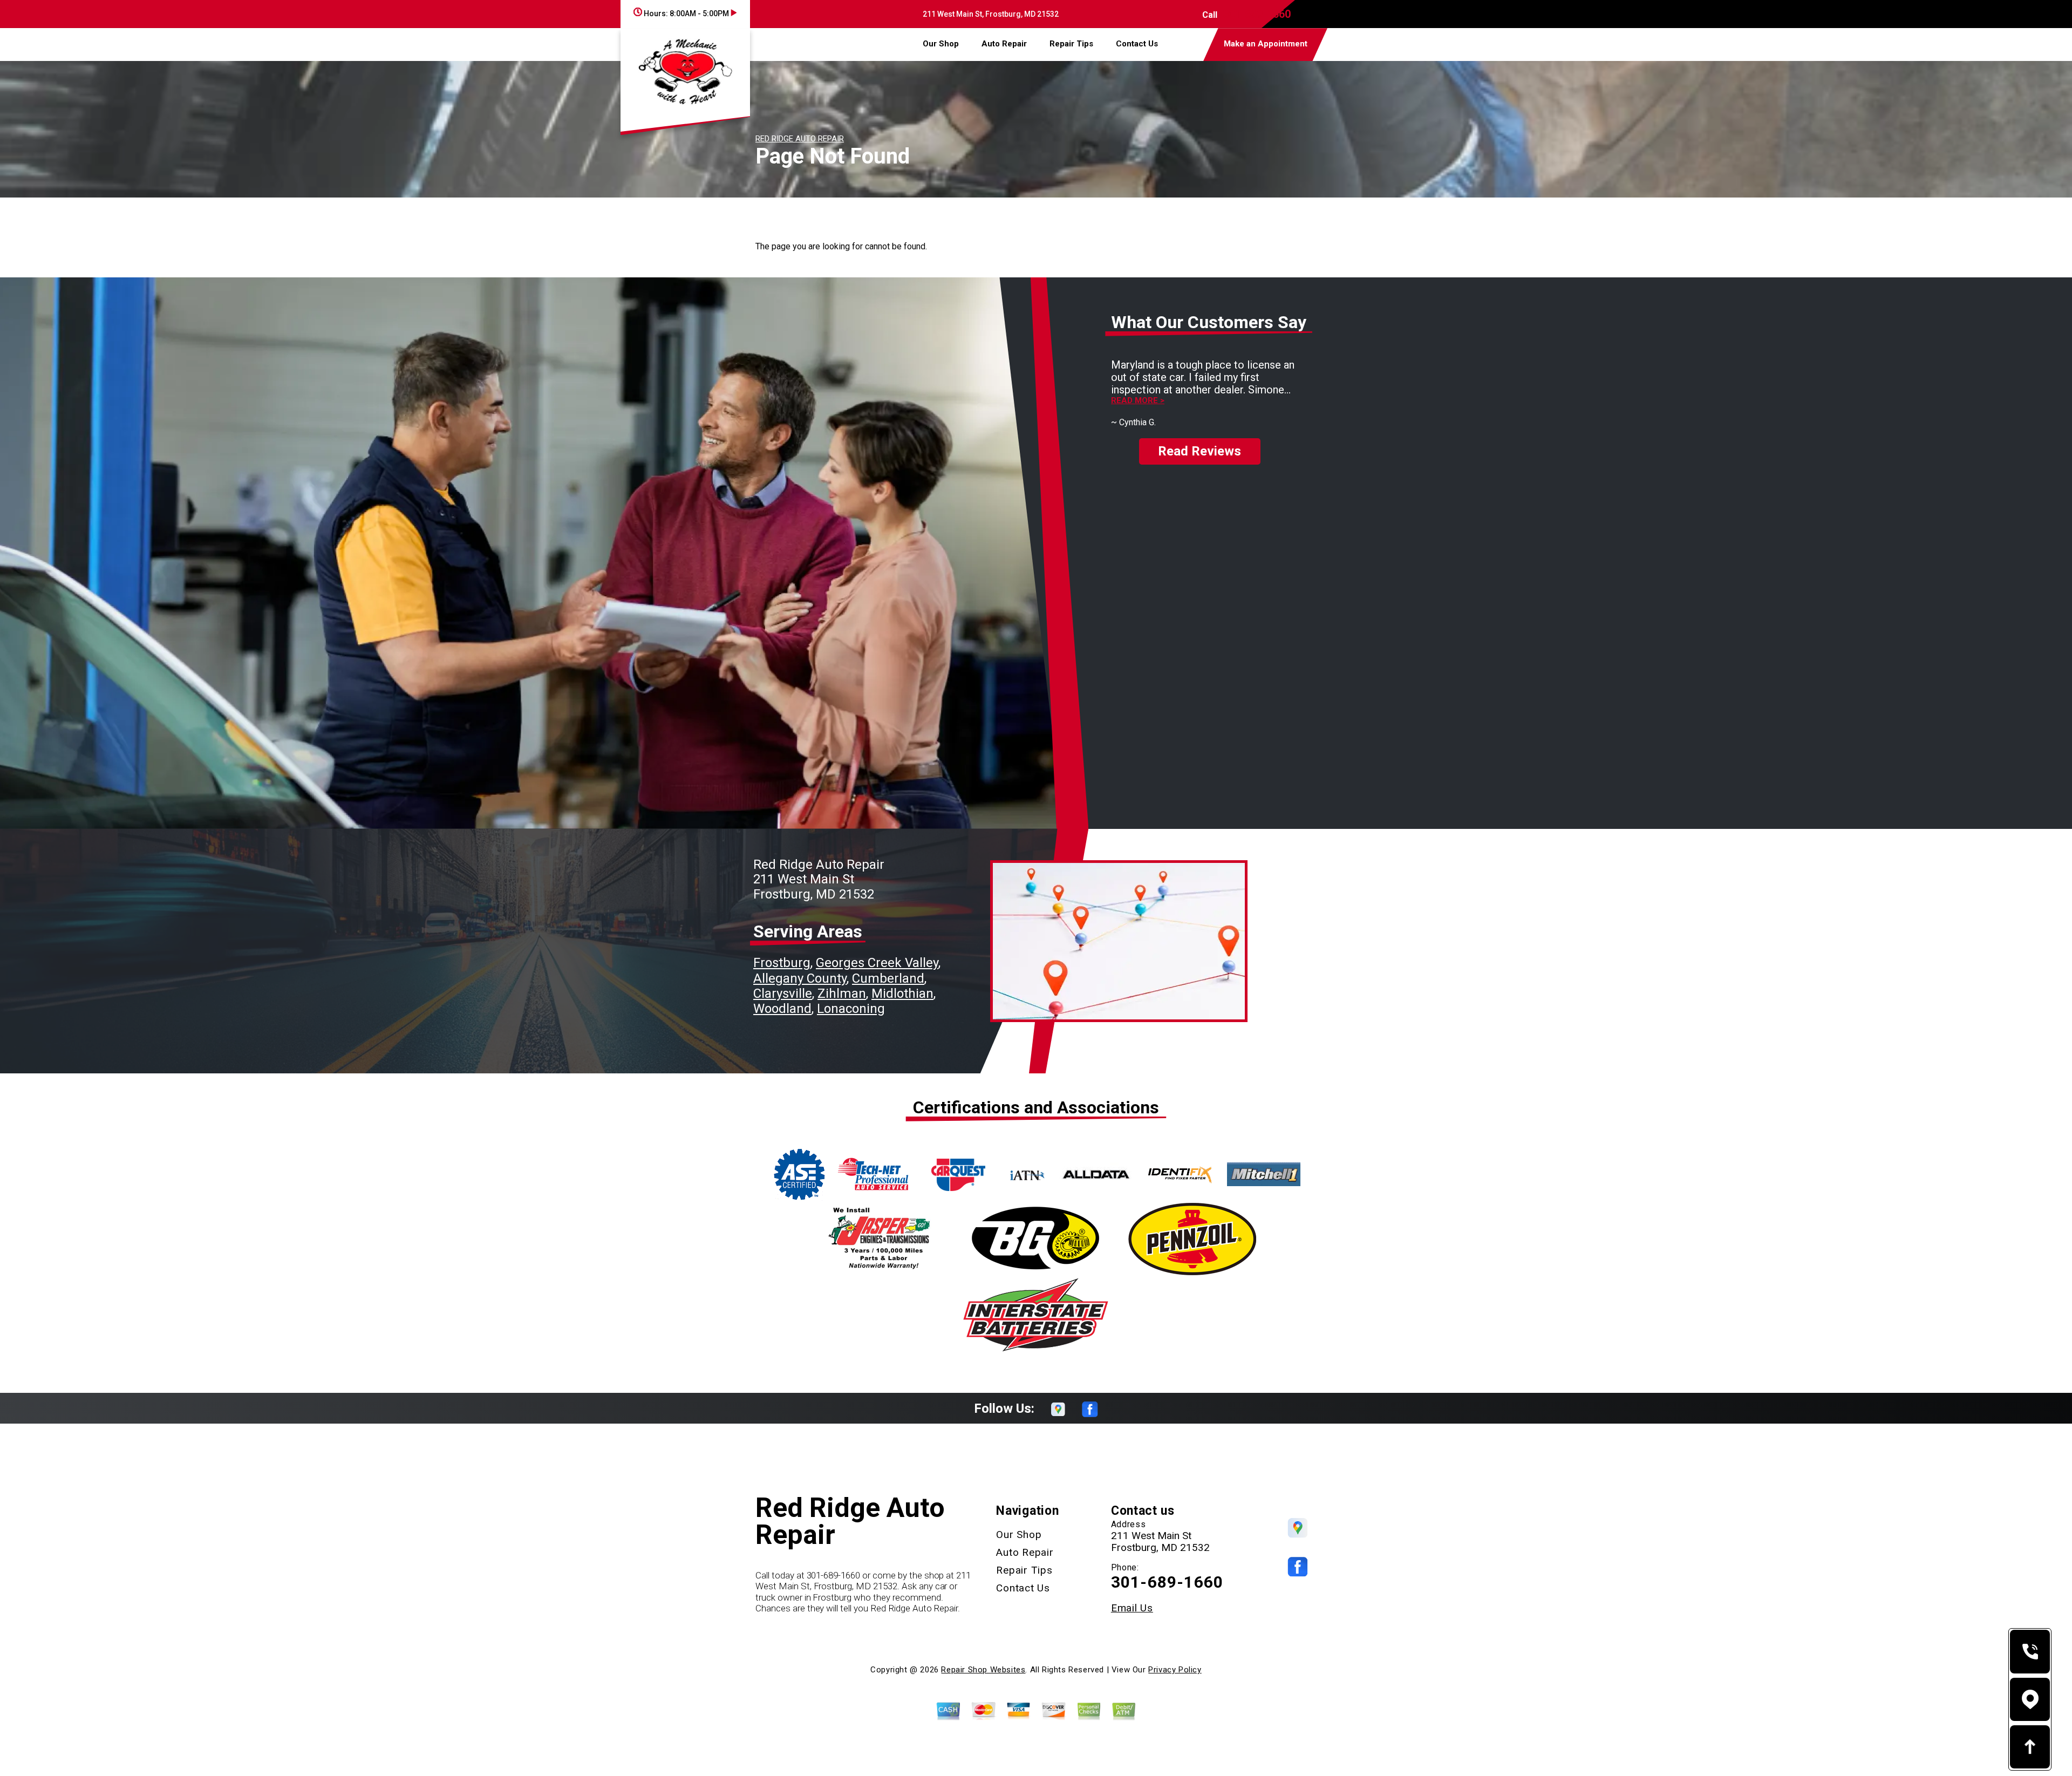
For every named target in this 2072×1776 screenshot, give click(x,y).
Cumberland (888, 978)
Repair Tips (1071, 44)
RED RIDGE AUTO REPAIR (800, 139)
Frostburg (782, 963)
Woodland (782, 1009)
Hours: (686, 13)
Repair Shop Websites (983, 1670)
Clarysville (783, 994)
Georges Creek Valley (877, 963)
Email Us (1132, 1608)
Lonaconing (851, 1009)
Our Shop (941, 44)
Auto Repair (1004, 44)
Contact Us (1137, 44)
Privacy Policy (1175, 1670)
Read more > (1138, 401)
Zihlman (842, 994)
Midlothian (902, 994)
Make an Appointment (1266, 44)
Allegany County (800, 978)
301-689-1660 (1257, 14)
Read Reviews (1199, 451)
